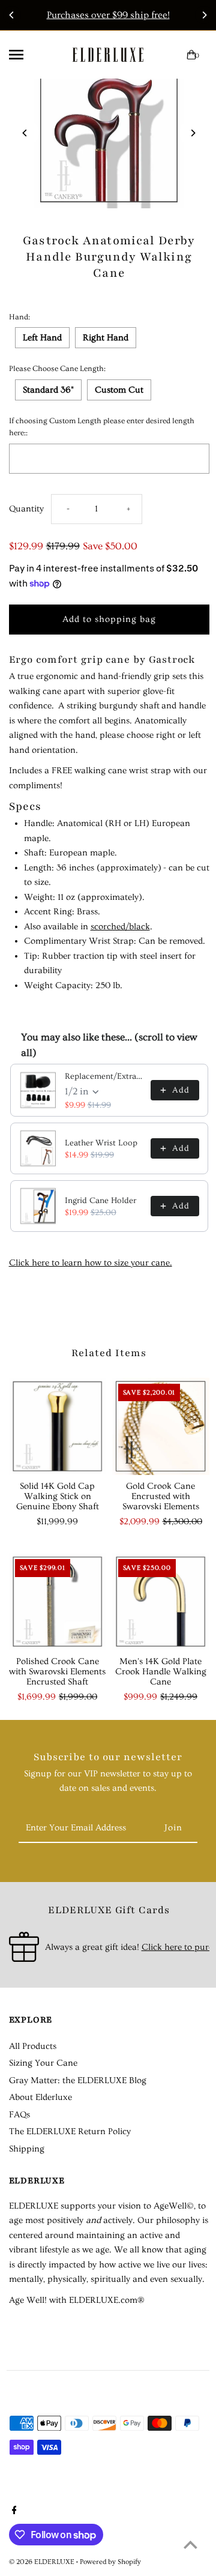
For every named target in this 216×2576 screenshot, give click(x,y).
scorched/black (120, 927)
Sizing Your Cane (43, 2063)
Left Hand (42, 338)
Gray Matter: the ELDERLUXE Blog (78, 2080)
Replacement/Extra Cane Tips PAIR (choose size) (104, 1076)
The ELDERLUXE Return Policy (70, 2131)
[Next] (204, 15)
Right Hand (106, 338)
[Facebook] (13, 2512)
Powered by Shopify (110, 2562)
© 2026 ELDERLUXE (43, 2562)
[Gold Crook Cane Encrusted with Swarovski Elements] (161, 1426)
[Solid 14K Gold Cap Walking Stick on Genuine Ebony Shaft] (58, 1426)
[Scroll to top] (190, 2544)
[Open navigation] (28, 55)
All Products (33, 2046)
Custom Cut (119, 390)
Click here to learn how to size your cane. (91, 1263)
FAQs (19, 2115)
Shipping (27, 2149)
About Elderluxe (40, 2097)
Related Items (109, 1353)
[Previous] (12, 15)
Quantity (26, 509)
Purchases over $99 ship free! (108, 15)
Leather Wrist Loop (101, 1143)
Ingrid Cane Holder (100, 1201)
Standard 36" (48, 390)
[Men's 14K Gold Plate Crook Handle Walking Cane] (161, 1602)
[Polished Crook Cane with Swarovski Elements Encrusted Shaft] (58, 1602)
